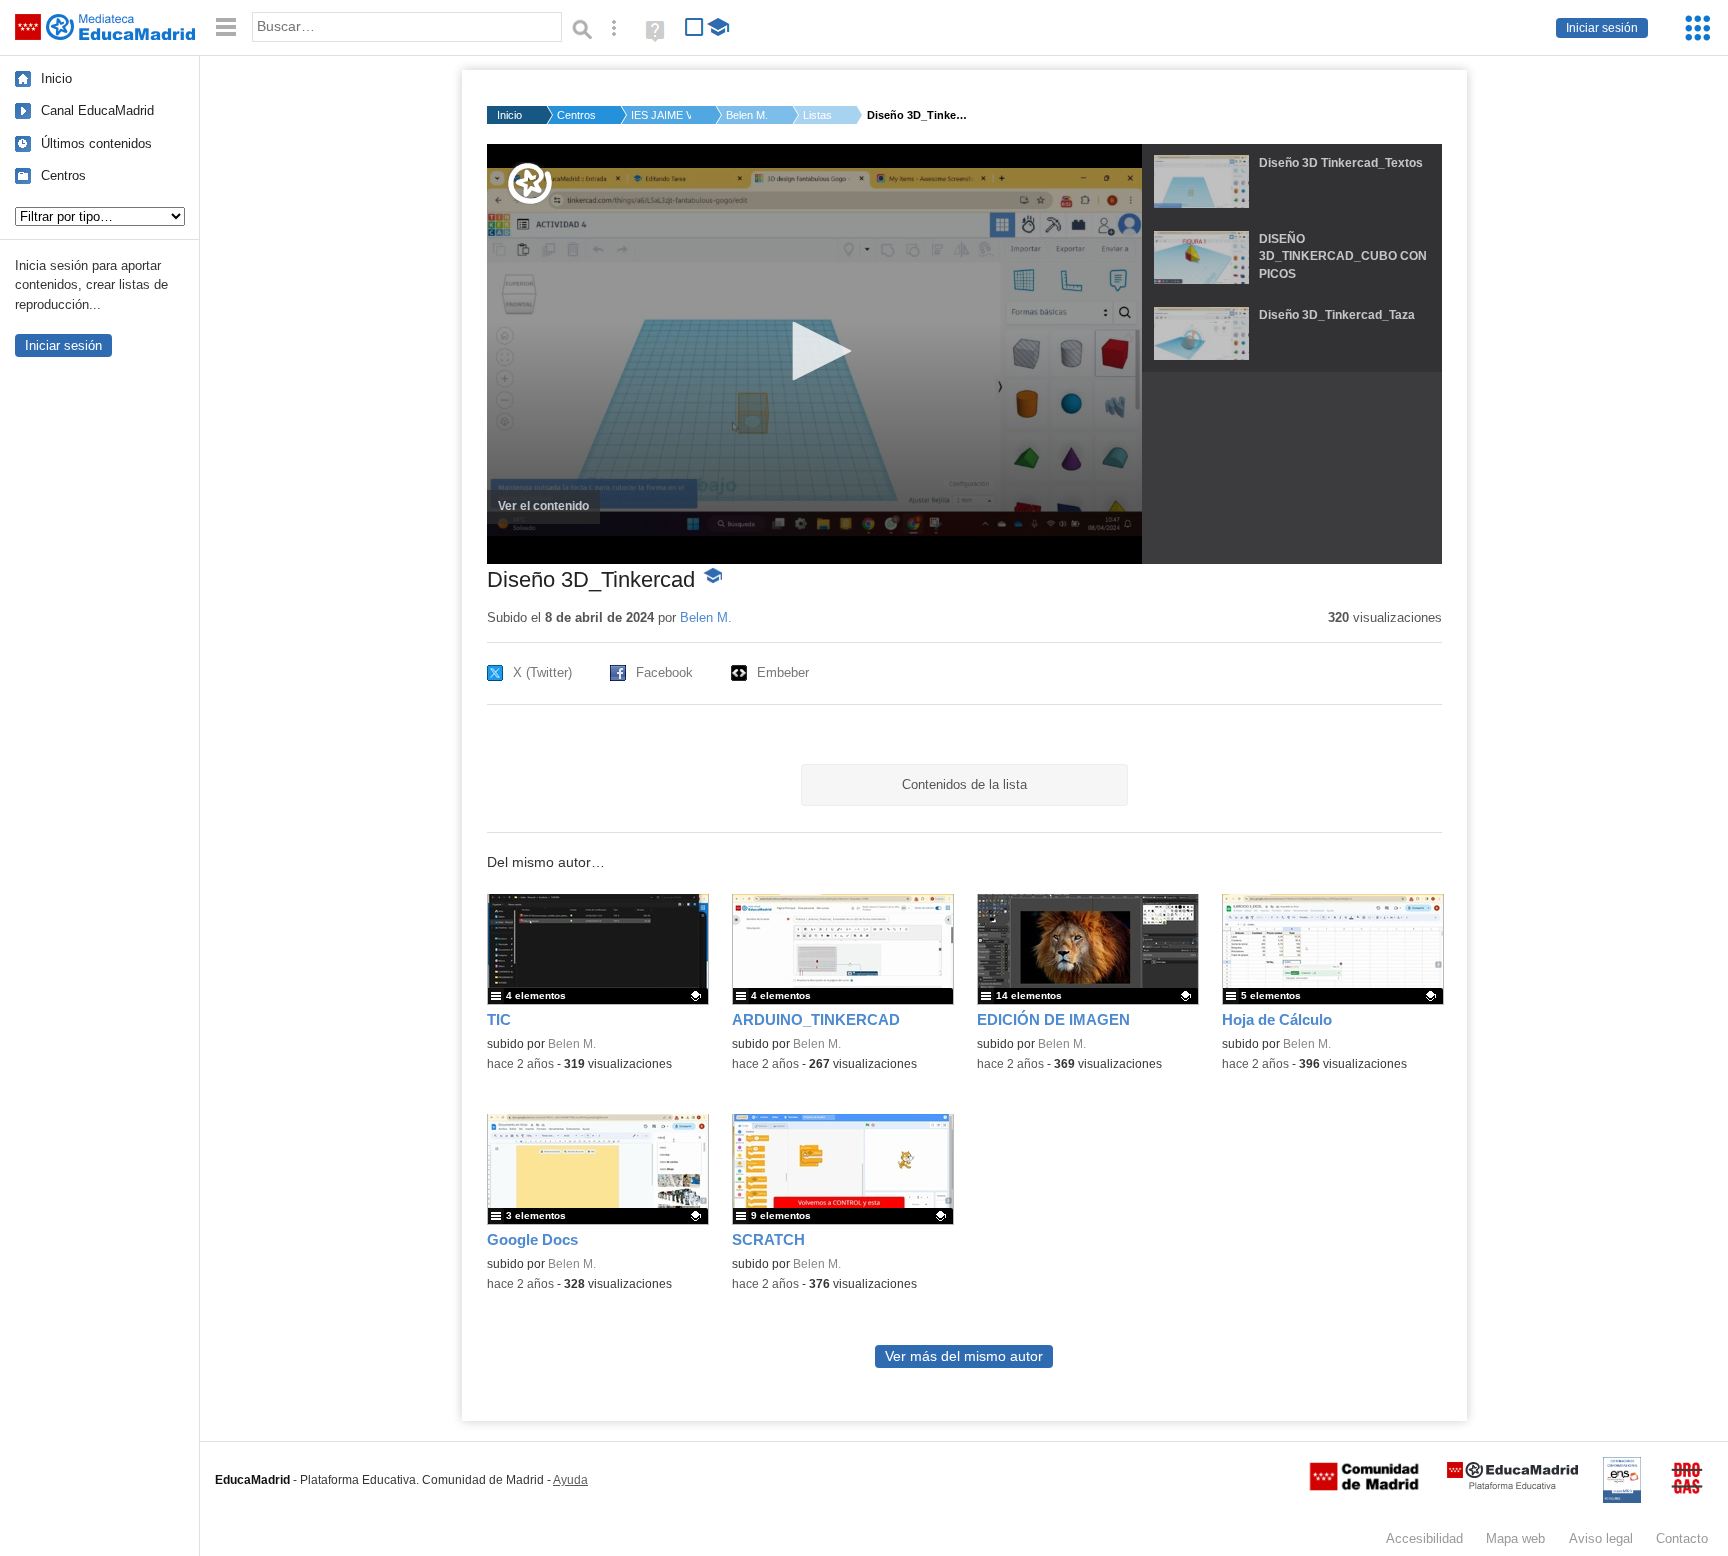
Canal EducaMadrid (97, 110)
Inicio (56, 78)
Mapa (1515, 1538)
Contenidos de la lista (964, 784)
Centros (63, 175)
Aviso (1601, 1538)
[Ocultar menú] (226, 27)
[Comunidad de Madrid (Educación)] (1364, 1486)
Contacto (1682, 1538)
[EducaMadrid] (1512, 1485)
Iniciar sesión (1602, 28)
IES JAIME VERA (661, 115)
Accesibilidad (1424, 1538)
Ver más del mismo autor (964, 1356)
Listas (817, 115)
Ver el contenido (549, 512)
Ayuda (570, 1480)
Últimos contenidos (96, 143)
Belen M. (747, 115)
